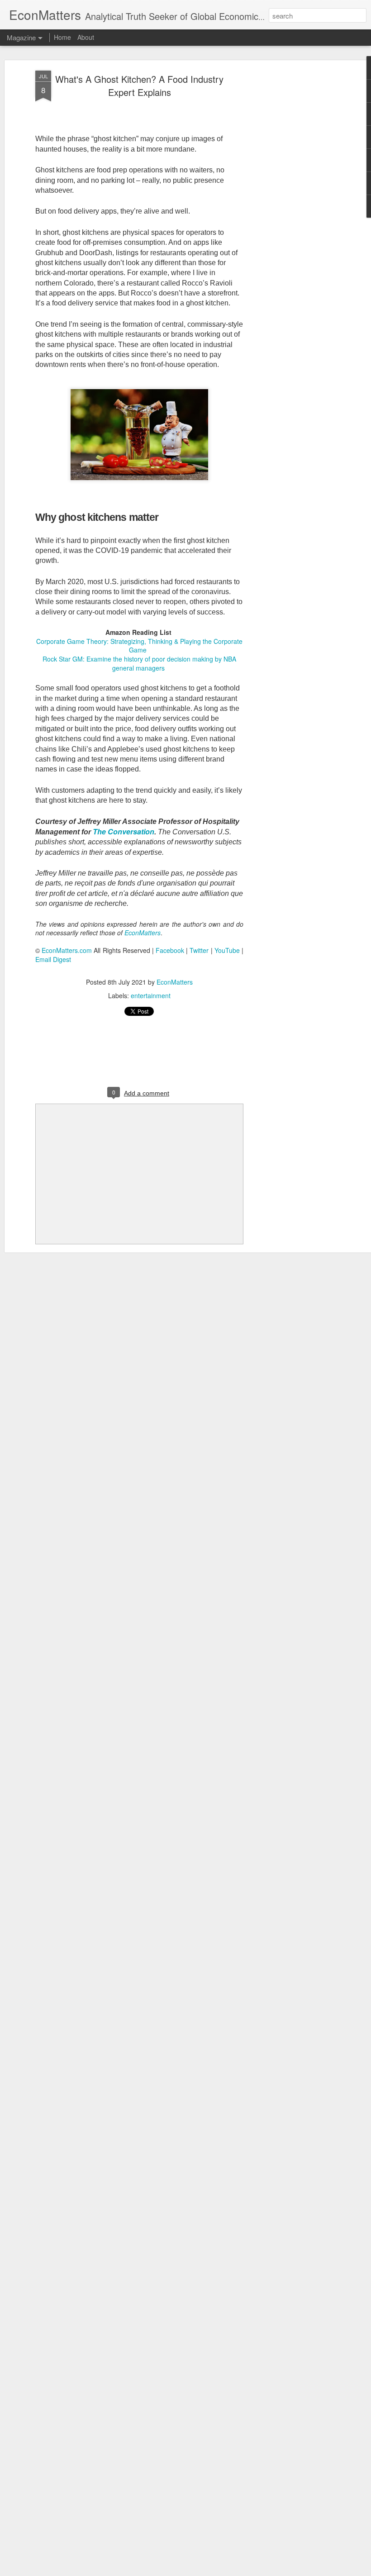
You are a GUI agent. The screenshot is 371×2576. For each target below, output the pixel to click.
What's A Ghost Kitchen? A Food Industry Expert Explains (139, 86)
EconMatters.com (67, 950)
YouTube (227, 950)
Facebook (170, 950)
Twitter (199, 950)
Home (62, 37)
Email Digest (53, 959)
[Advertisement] (293, 213)
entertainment (151, 995)
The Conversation (124, 831)
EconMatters (175, 982)
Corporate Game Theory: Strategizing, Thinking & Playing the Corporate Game (139, 646)
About (86, 37)
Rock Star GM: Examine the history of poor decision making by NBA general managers (139, 663)
